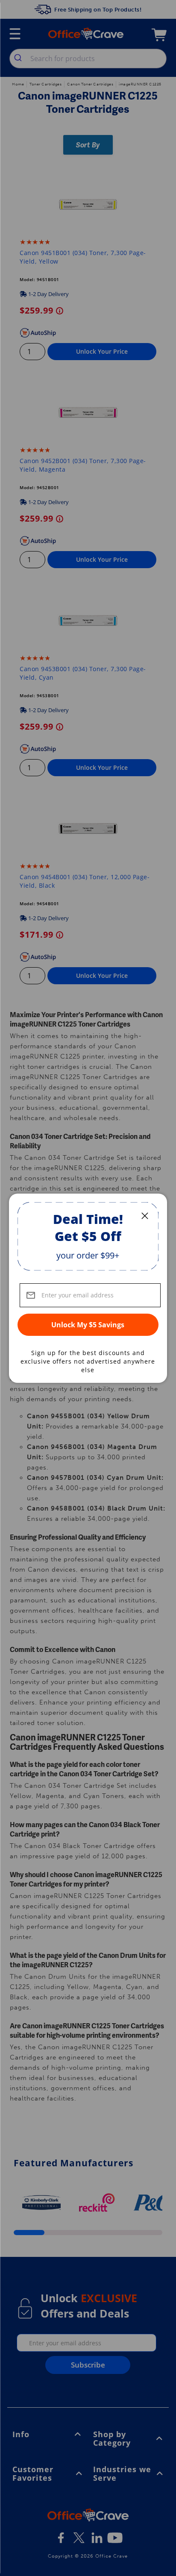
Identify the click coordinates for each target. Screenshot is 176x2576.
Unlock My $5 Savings (88, 1325)
